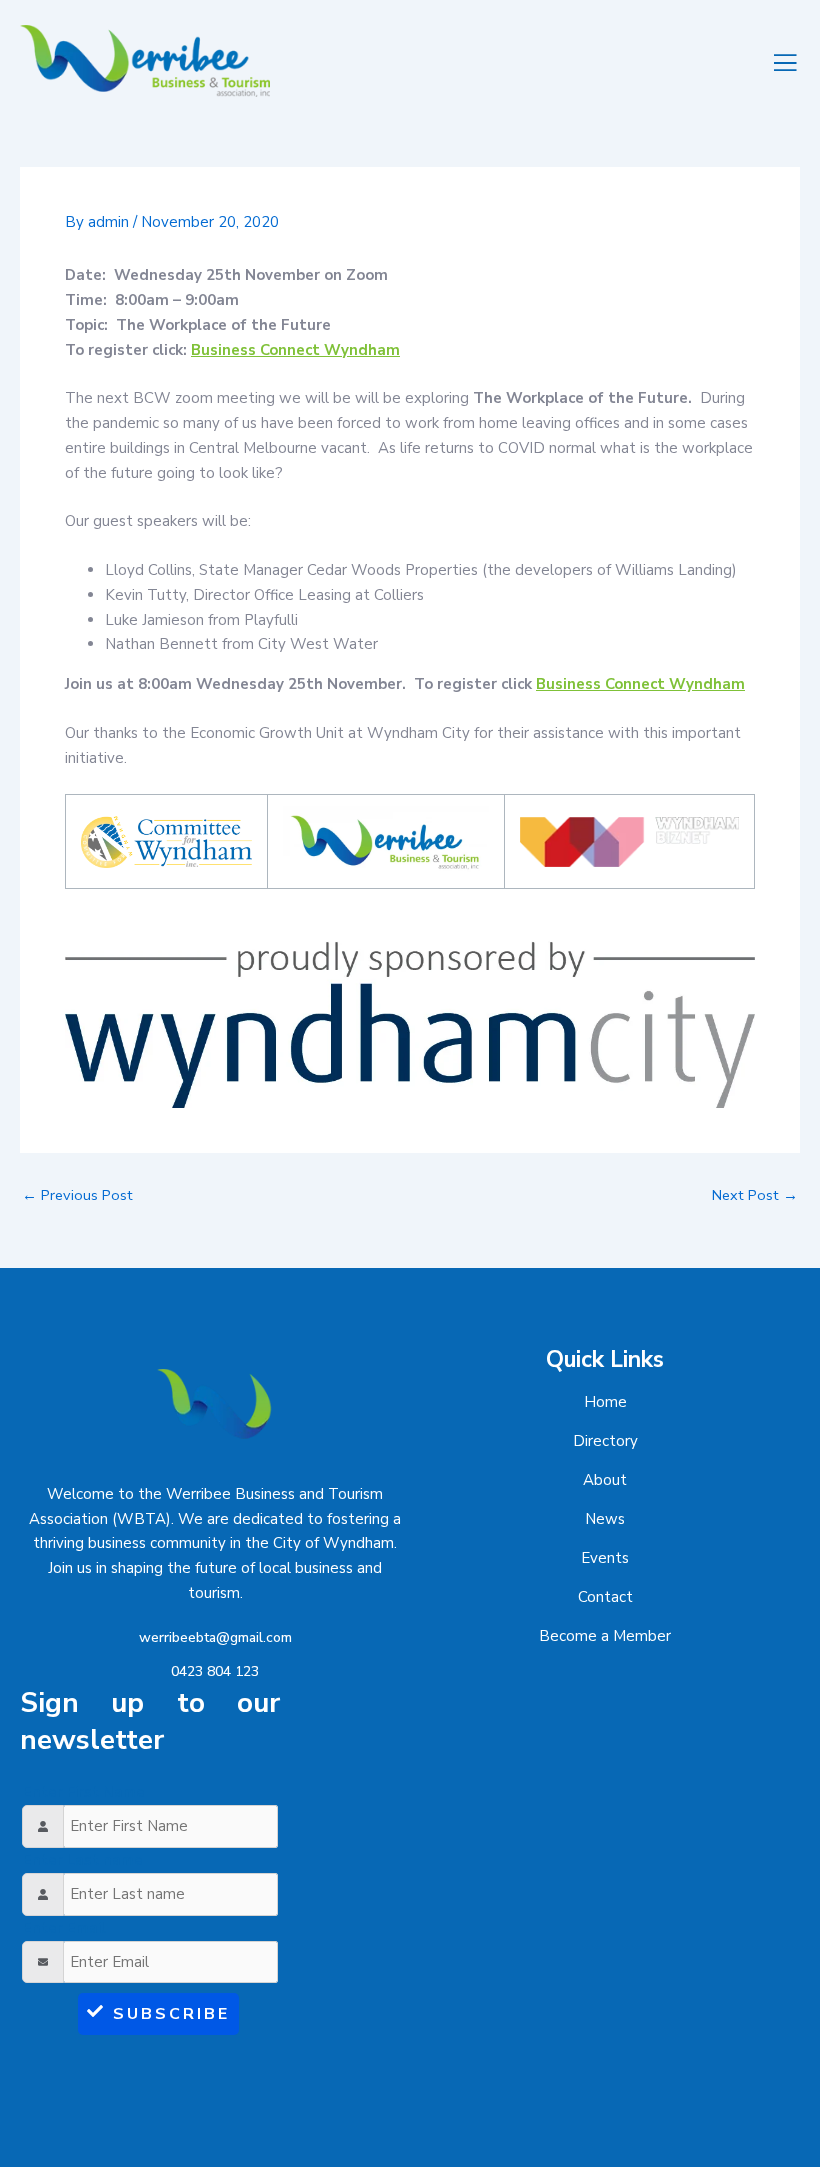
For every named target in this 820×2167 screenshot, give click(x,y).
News (605, 1519)
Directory (605, 1441)
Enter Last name (83, 1860)
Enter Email (64, 1928)
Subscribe (171, 2014)
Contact (605, 1597)
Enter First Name (84, 1792)
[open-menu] (786, 61)
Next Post (755, 1195)
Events (605, 1558)
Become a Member (605, 1636)
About (605, 1480)
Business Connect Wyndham (295, 350)
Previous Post (77, 1195)
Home (605, 1402)
